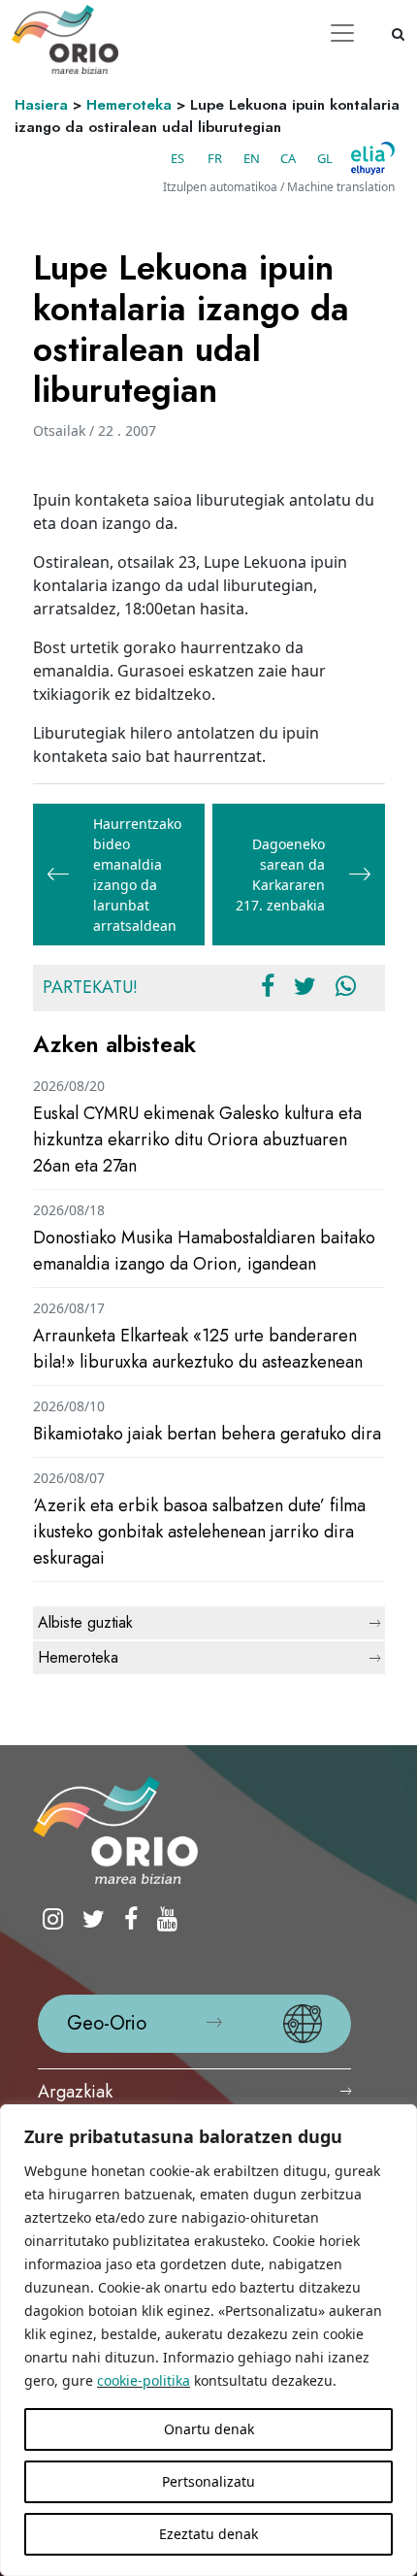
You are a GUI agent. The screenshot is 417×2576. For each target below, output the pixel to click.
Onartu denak (209, 2429)
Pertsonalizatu (208, 2481)
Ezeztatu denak (208, 2534)
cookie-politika (144, 2380)
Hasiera (41, 105)
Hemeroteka (129, 105)
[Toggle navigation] (342, 33)
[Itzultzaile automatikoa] (373, 158)
